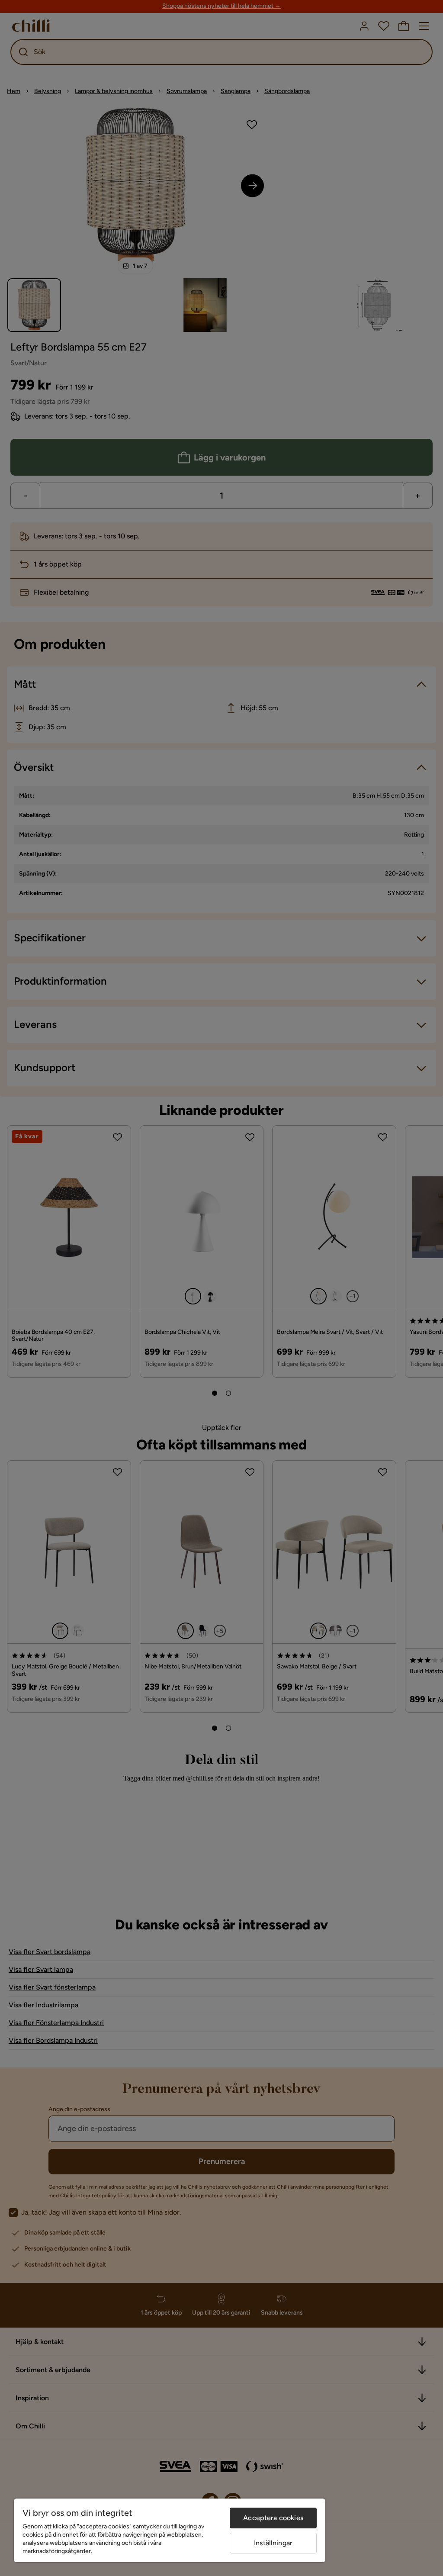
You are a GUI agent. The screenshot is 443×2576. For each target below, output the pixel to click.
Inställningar (273, 2543)
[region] (170, 2530)
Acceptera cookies (273, 2518)
